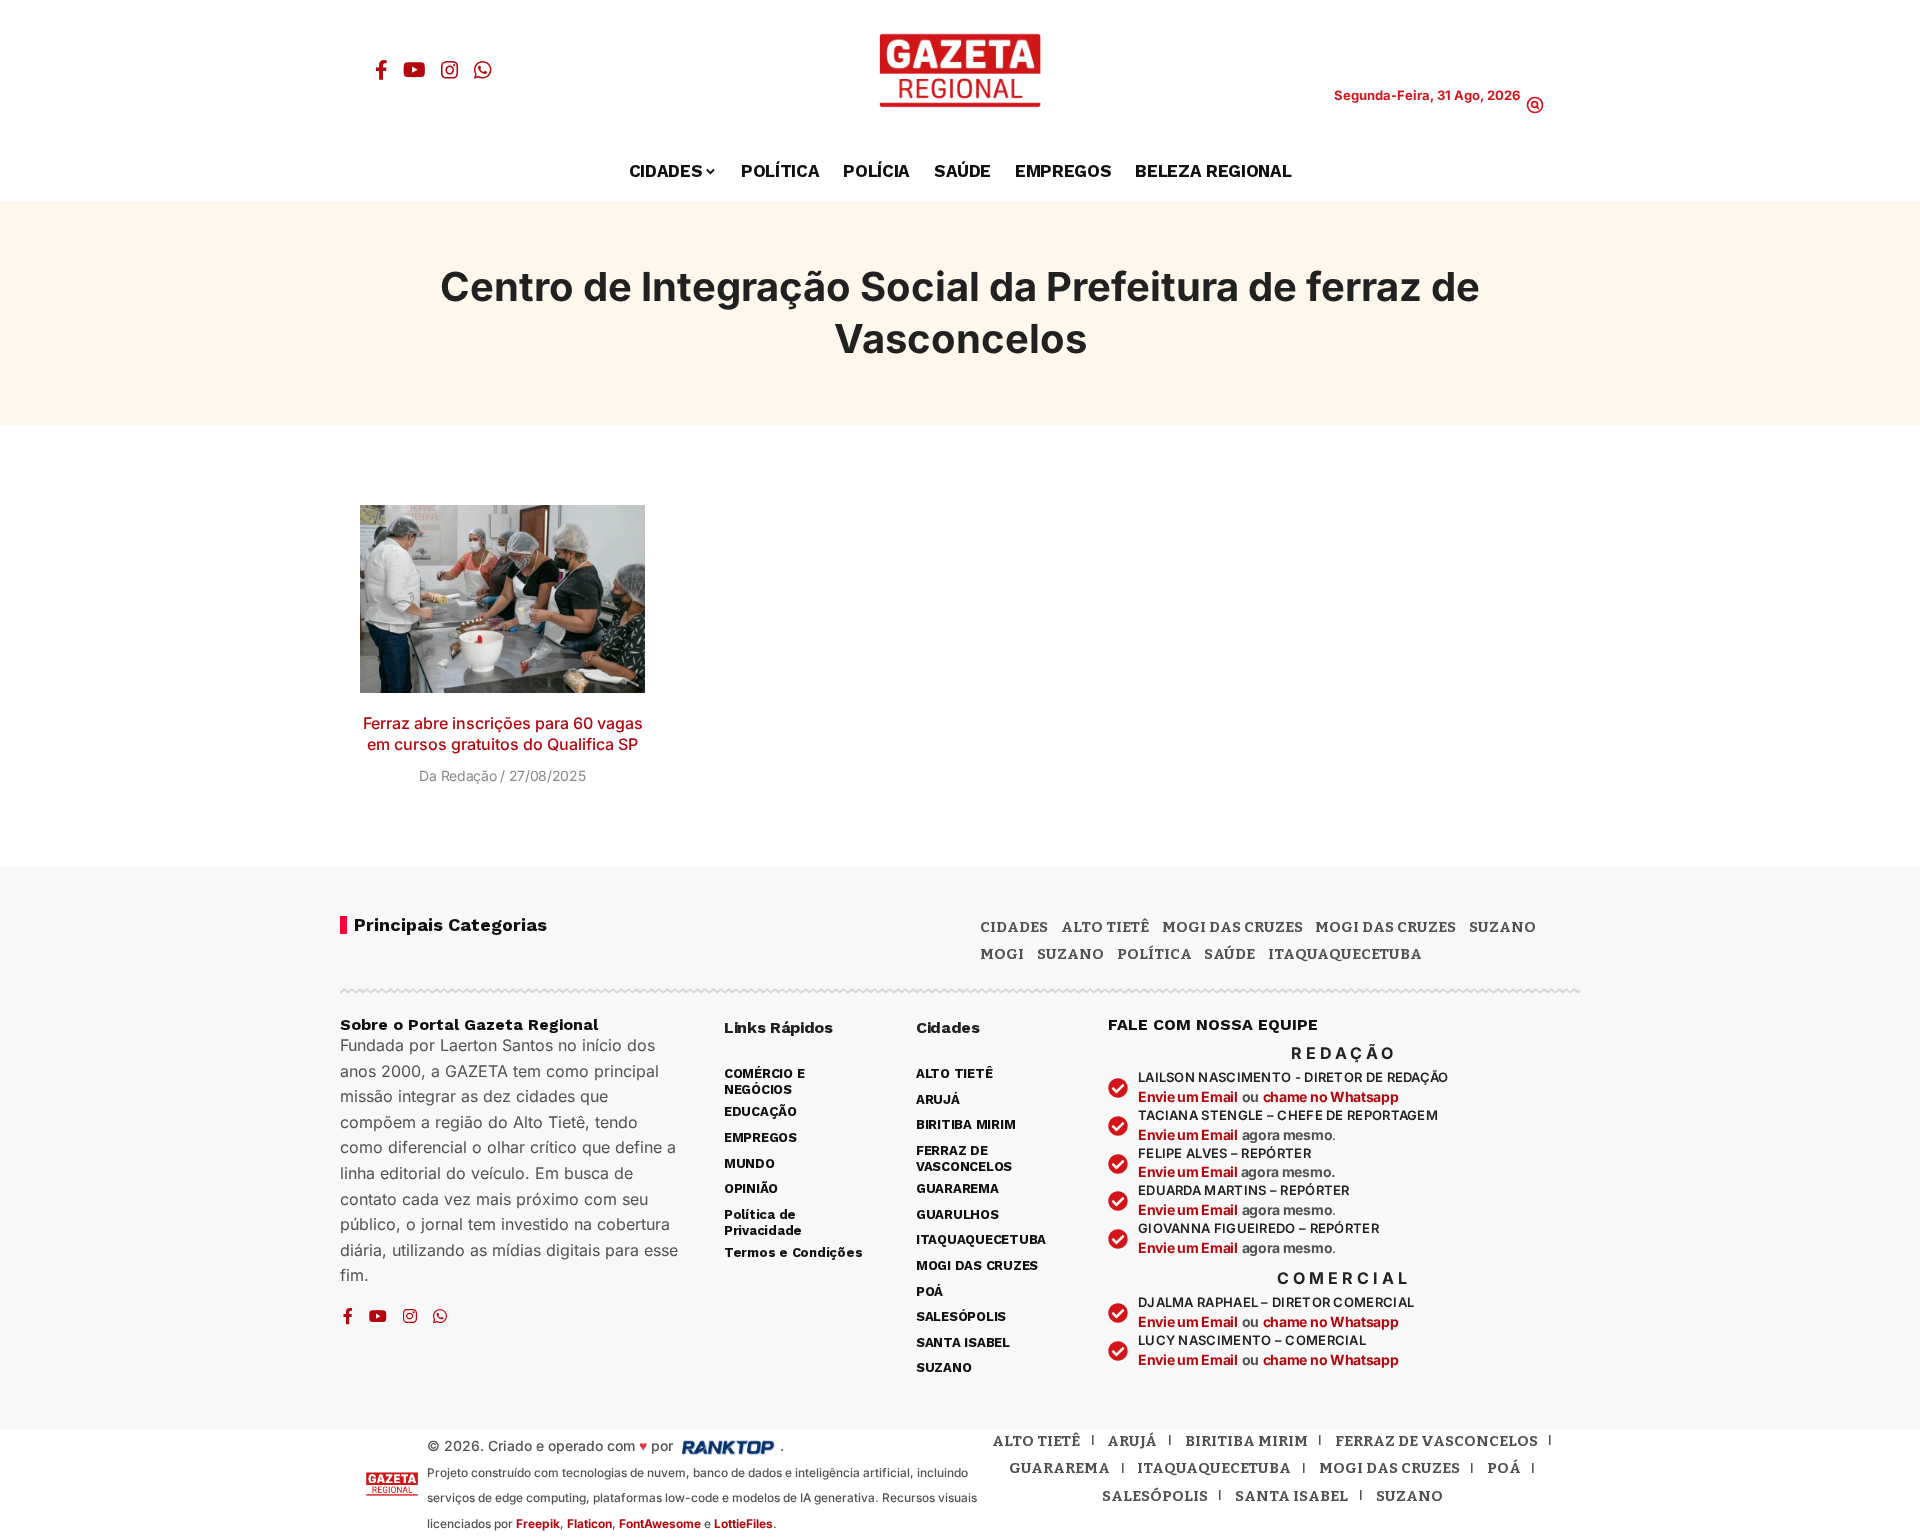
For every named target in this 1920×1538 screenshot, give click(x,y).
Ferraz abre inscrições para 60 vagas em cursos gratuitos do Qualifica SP (503, 733)
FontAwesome (660, 1523)
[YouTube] (414, 70)
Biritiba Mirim (1246, 1441)
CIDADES (1014, 927)
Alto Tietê (1105, 927)
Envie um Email (1188, 1096)
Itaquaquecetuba (1214, 1468)
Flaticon (589, 1523)
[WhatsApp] (483, 70)
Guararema (1059, 1468)
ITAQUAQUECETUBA (1345, 954)
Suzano (1502, 927)
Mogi (1002, 954)
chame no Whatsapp (1331, 1096)
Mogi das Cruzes (1385, 927)
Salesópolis (1155, 1496)
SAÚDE (1229, 954)
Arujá (1132, 1441)
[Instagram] (450, 70)
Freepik (538, 1523)
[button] (1535, 105)
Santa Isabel (1291, 1496)
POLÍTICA (1154, 954)
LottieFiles (743, 1523)
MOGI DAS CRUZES (1232, 927)
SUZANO (1070, 954)
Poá (1504, 1468)
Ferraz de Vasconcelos (1436, 1441)
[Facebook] (381, 70)
